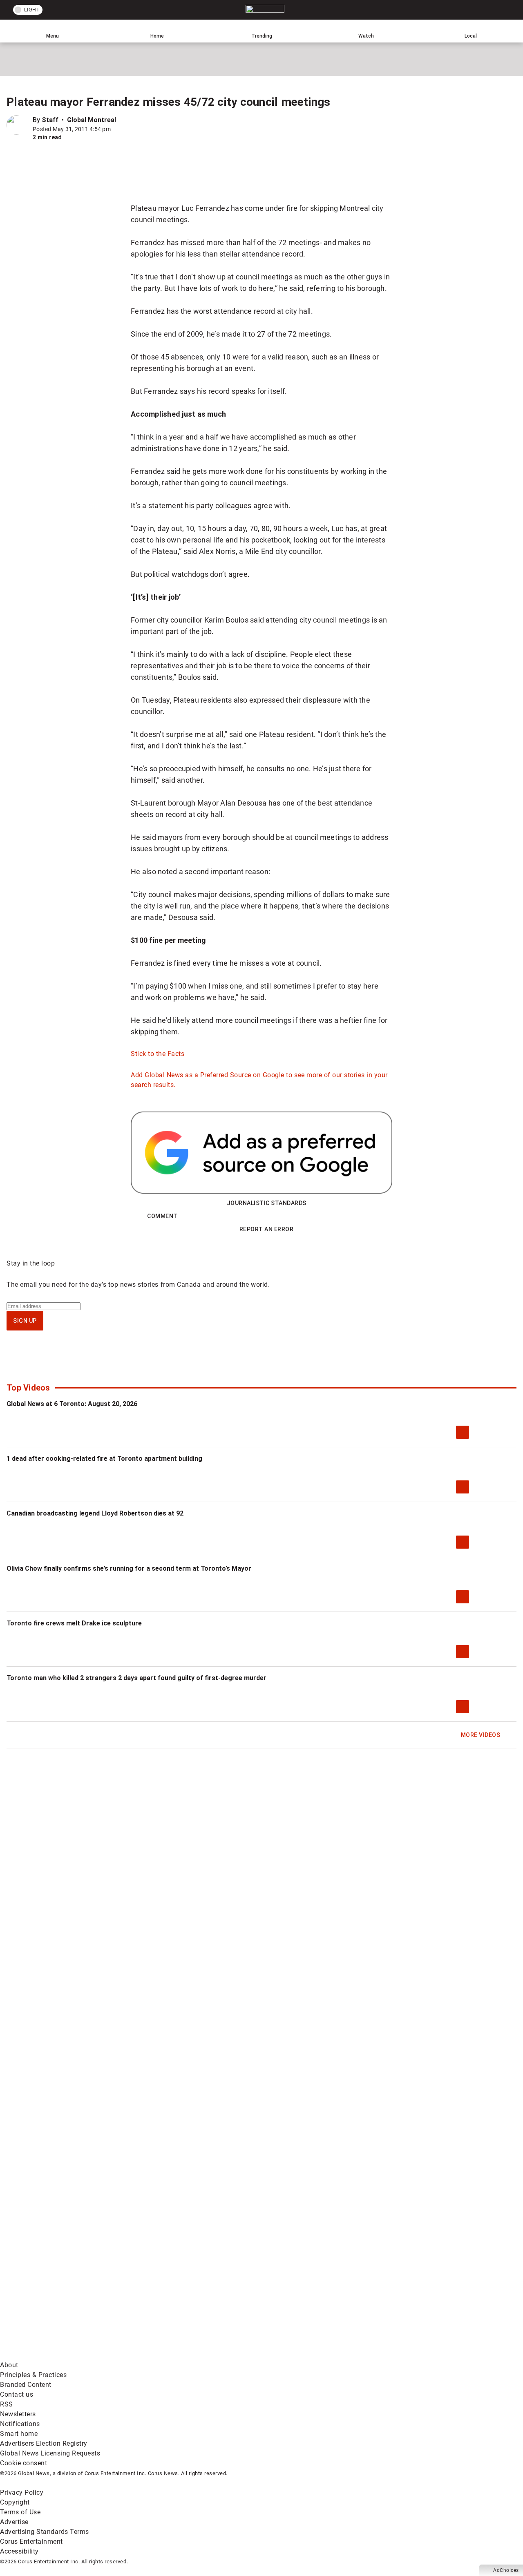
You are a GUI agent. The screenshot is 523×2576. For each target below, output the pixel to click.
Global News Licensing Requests (50, 2453)
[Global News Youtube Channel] (311, 2291)
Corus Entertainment (31, 2541)
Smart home (19, 2434)
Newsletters (18, 2414)
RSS (7, 2404)
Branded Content (26, 2385)
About (9, 2365)
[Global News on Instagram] (435, 2291)
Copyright (15, 2502)
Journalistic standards (267, 1203)
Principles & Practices (33, 2375)
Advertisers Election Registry (44, 2443)
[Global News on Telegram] (311, 2355)
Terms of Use (20, 2512)
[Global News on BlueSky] (435, 2355)
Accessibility (19, 2551)
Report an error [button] (267, 1229)
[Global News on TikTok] (187, 2355)
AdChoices (506, 2570)
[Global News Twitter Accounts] (187, 2291)
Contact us (17, 2394)
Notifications (20, 2424)
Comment (162, 1216)
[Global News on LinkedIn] (62, 2355)
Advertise (14, 2522)
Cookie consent (23, 2463)
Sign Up (25, 1321)
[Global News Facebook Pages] (62, 2291)
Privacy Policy (22, 2492)
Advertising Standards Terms (45, 2532)
